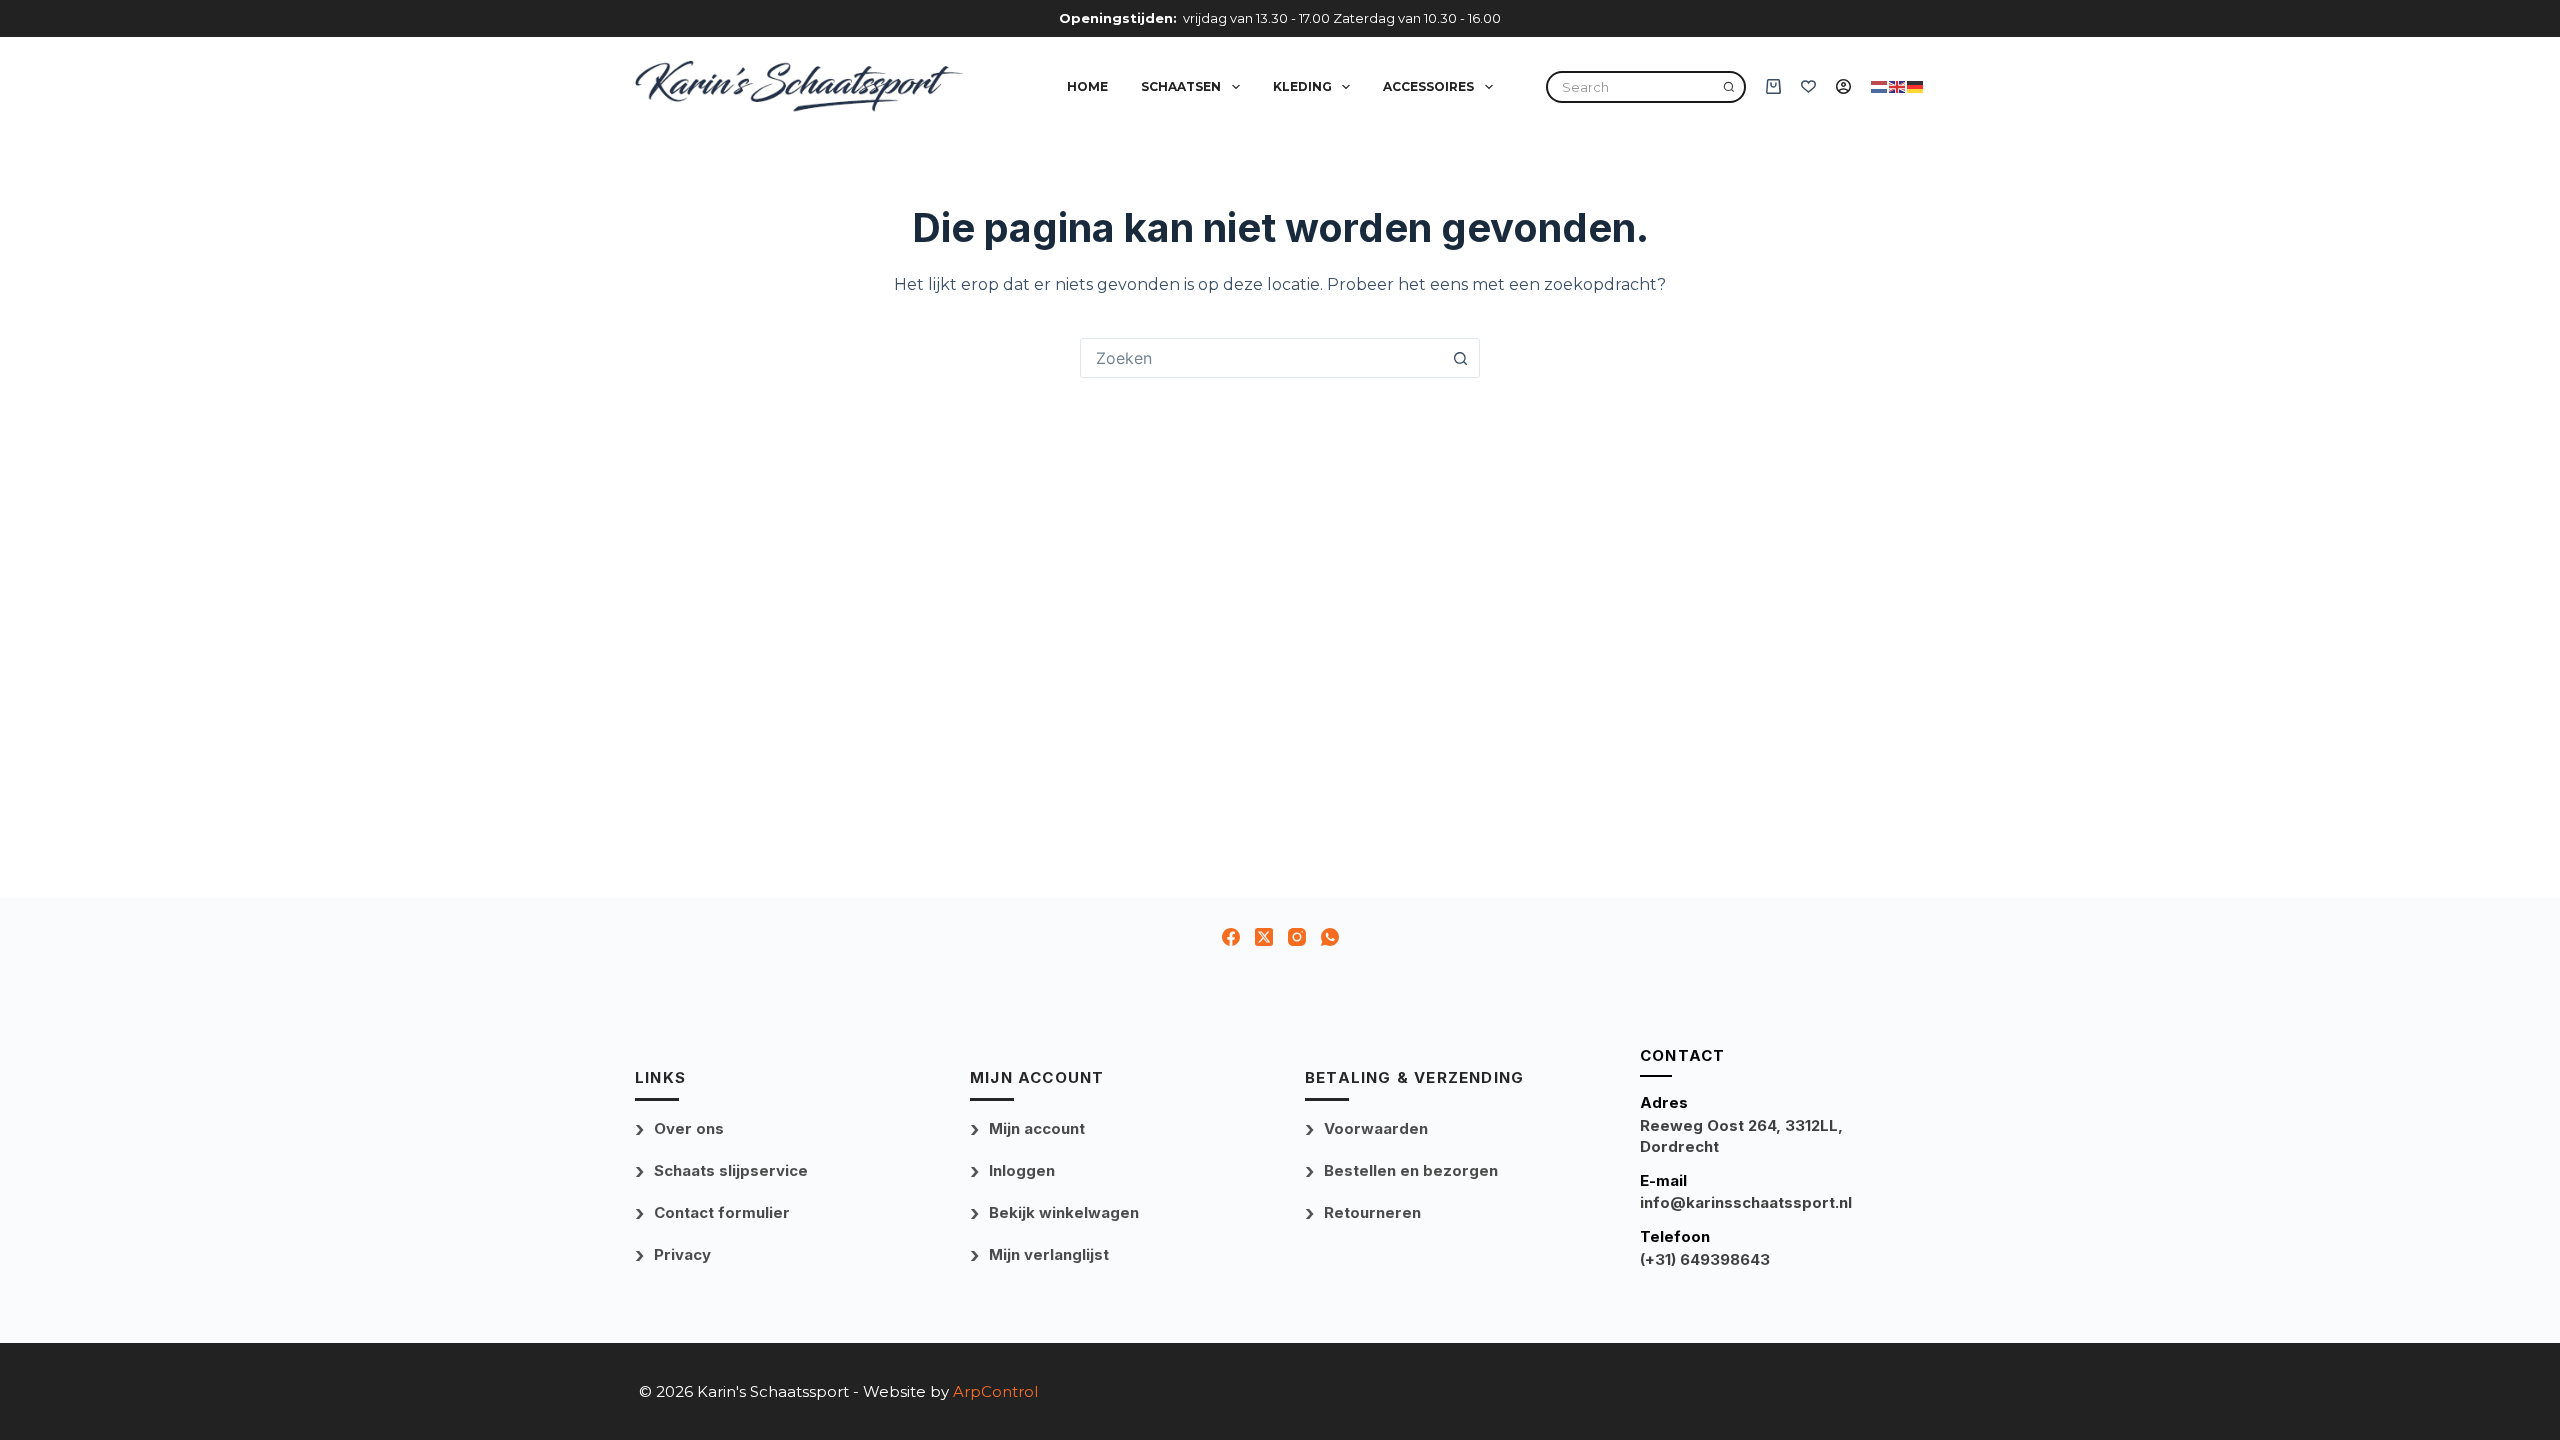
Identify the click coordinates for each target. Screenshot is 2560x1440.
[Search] (1729, 87)
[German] (1916, 85)
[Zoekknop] (1460, 358)
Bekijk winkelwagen (1064, 1212)
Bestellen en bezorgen (1411, 1170)
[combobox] (1261, 358)
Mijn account (1037, 1128)
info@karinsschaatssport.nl (1746, 1202)
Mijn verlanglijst (1049, 1254)
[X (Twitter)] (1264, 937)
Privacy (682, 1254)
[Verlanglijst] (1808, 86)
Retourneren (1372, 1212)
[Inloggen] (1843, 86)
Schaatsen (1181, 86)
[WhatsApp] (1330, 937)
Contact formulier (722, 1212)
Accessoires (1428, 86)
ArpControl (995, 1391)
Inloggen (1022, 1170)
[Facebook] (1231, 937)
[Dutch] (1880, 85)
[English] (1898, 85)
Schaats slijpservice (731, 1170)
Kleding (1302, 86)
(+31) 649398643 (1705, 1259)
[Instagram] (1297, 937)
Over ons (689, 1128)
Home (1087, 86)
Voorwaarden (1376, 1128)
